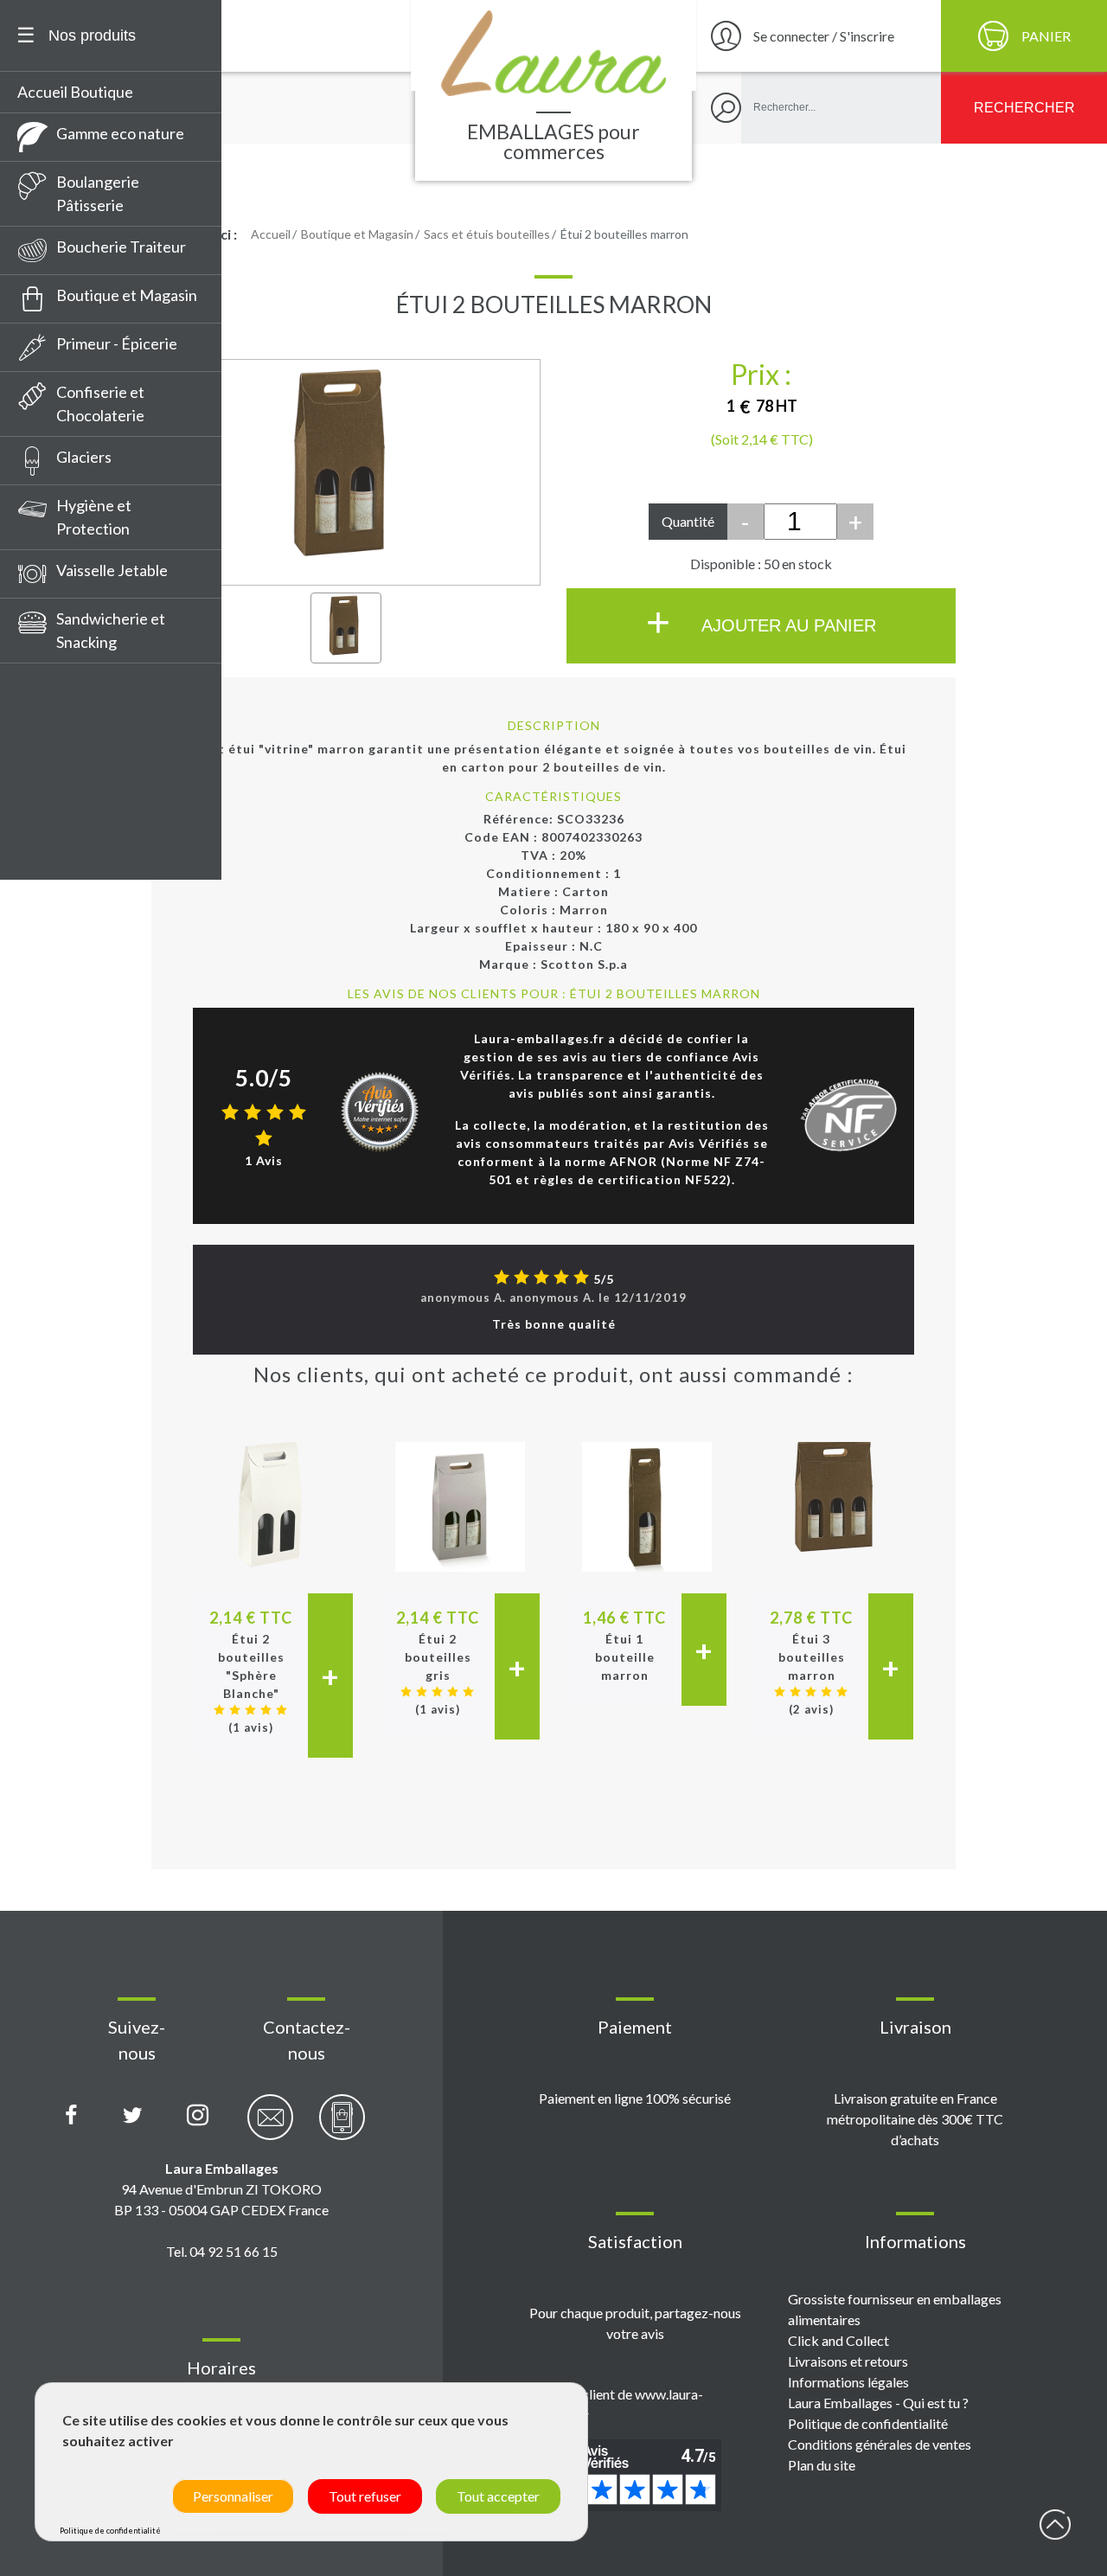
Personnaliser (233, 2496)
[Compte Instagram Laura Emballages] (198, 2116)
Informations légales (848, 2382)
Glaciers (84, 457)
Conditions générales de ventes (880, 2444)
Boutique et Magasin (127, 295)
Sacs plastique (74, 821)
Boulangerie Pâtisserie (98, 193)
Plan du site (822, 2465)
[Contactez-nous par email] (270, 2127)
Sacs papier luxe (79, 757)
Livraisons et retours (848, 2361)
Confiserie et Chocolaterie (100, 404)
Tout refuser (365, 2496)
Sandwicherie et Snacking (111, 630)
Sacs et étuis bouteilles (102, 789)
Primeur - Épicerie (117, 343)
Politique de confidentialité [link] (110, 2531)
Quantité (688, 521)
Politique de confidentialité (868, 2423)
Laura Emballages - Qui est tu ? (878, 2403)
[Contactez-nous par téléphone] (342, 2127)
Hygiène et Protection (94, 517)
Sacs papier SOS (79, 853)
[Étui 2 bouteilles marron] (346, 628)
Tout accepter (498, 2496)
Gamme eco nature (120, 133)
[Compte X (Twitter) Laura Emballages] (133, 2116)
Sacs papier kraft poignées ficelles (115, 713)
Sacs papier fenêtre (92, 670)
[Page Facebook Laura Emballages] (71, 2116)
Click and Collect (838, 2340)
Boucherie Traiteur (121, 247)
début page (1055, 2524)
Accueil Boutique (75, 92)
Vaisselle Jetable (112, 570)
